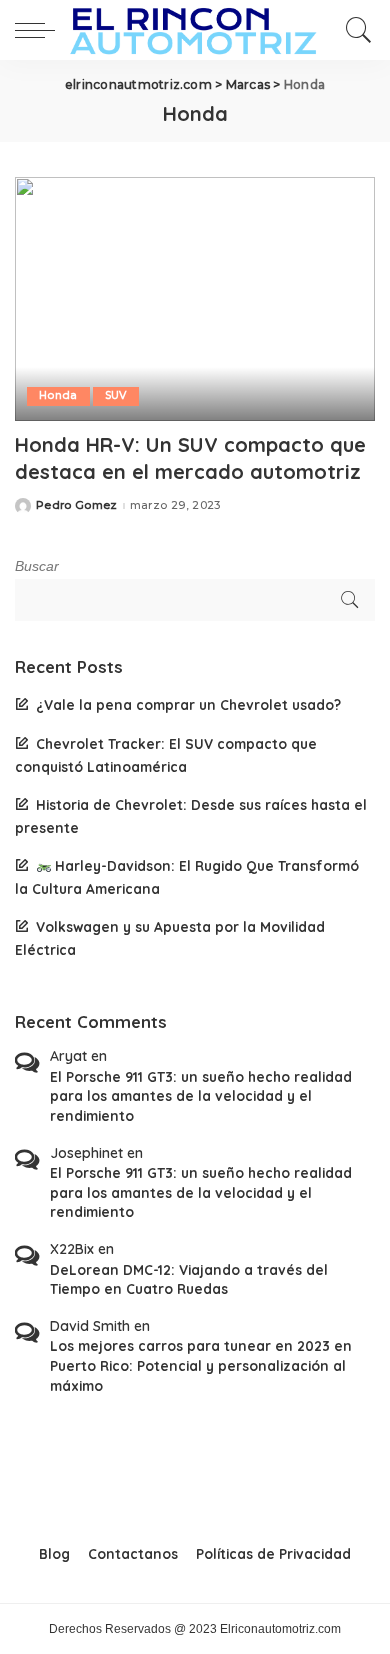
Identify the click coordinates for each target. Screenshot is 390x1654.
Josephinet (86, 1153)
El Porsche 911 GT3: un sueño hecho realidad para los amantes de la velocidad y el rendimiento (201, 1096)
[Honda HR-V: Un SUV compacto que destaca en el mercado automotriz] (195, 298)
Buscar (37, 566)
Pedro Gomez (77, 505)
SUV (116, 395)
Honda (58, 395)
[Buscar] (354, 30)
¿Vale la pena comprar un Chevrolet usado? (188, 704)
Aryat (68, 1056)
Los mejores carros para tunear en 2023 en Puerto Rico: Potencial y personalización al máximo (201, 1365)
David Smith (90, 1326)
